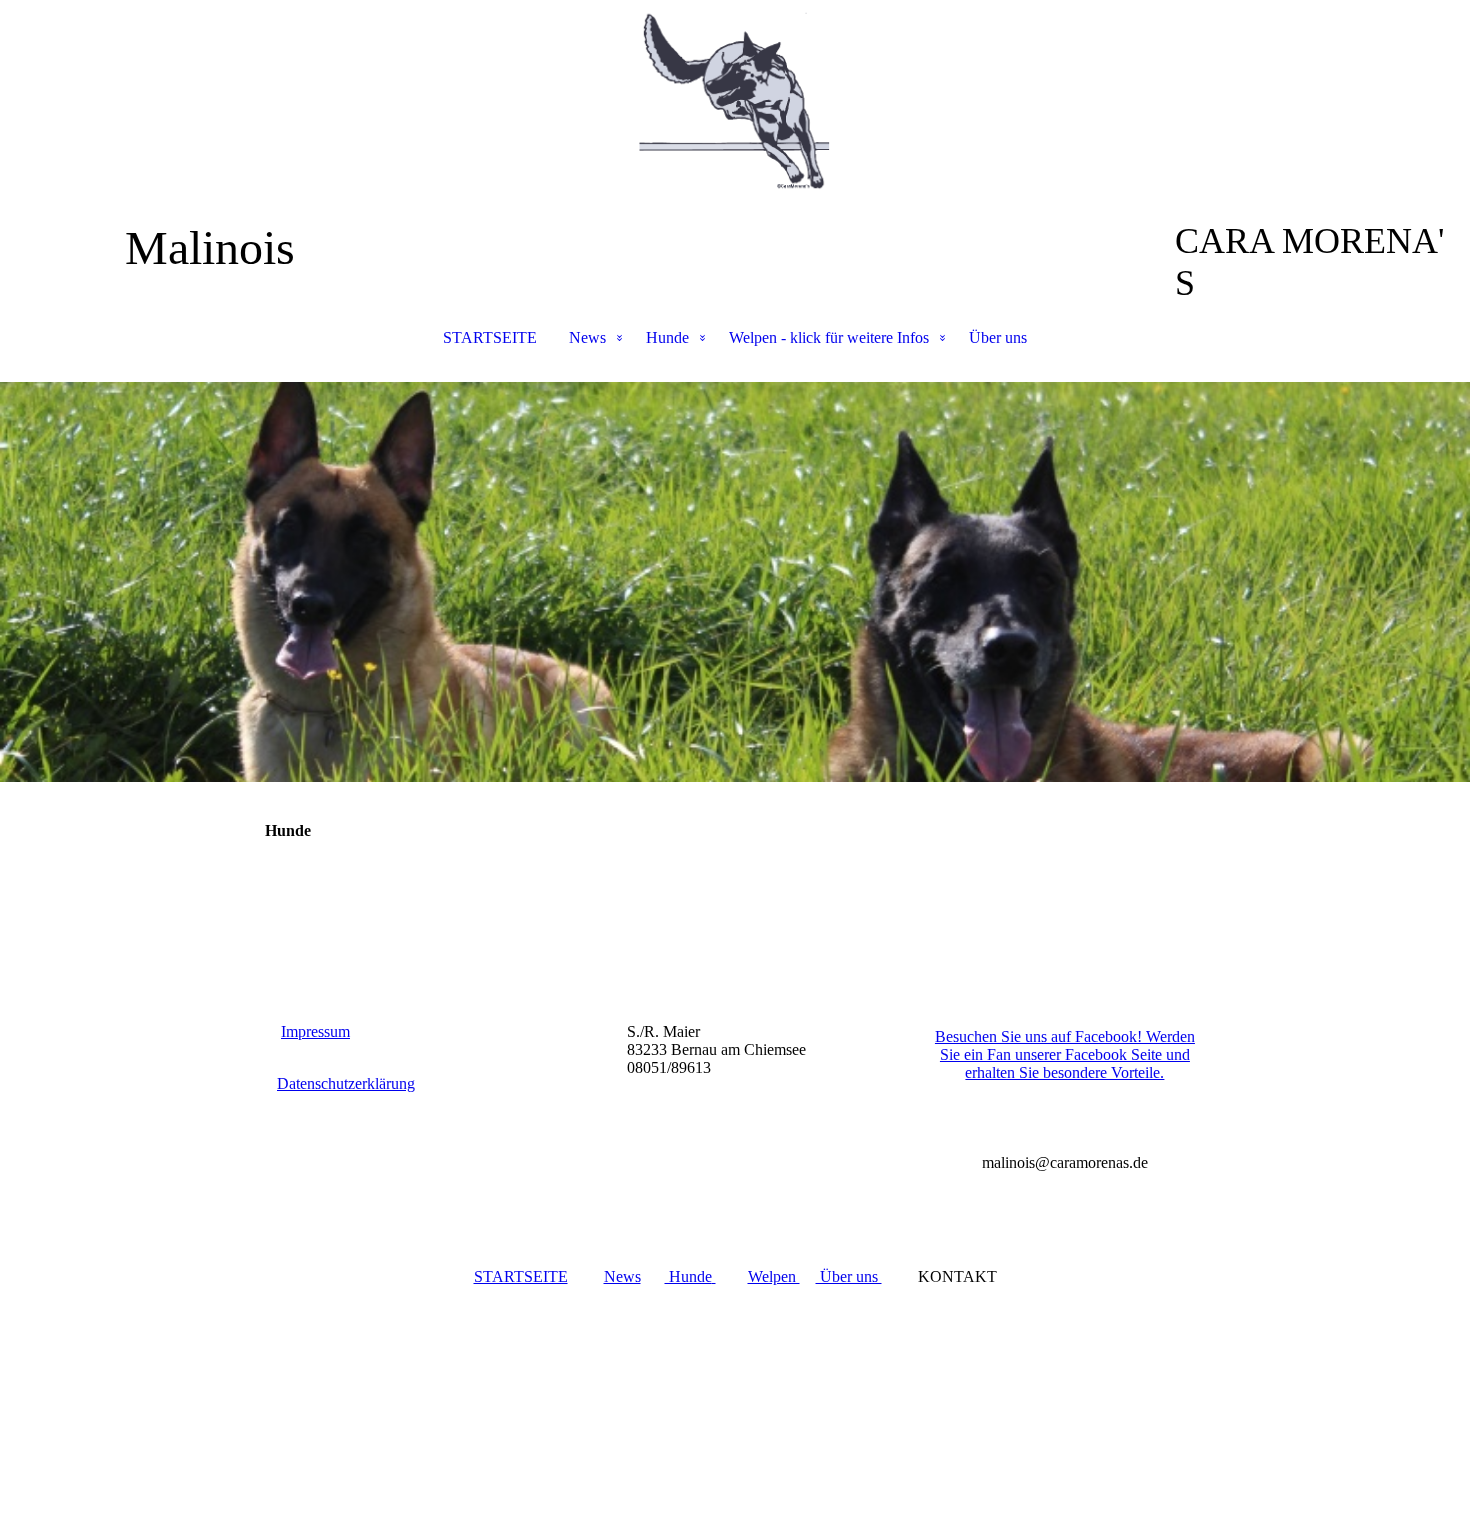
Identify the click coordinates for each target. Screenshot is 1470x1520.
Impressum (315, 1031)
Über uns (998, 337)
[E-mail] (941, 1129)
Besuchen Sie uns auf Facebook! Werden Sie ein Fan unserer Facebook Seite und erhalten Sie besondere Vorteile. (1065, 1054)
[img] (735, 100)
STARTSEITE (490, 337)
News (587, 337)
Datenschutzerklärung (346, 1083)
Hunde (667, 337)
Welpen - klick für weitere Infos (829, 337)
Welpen (774, 1276)
